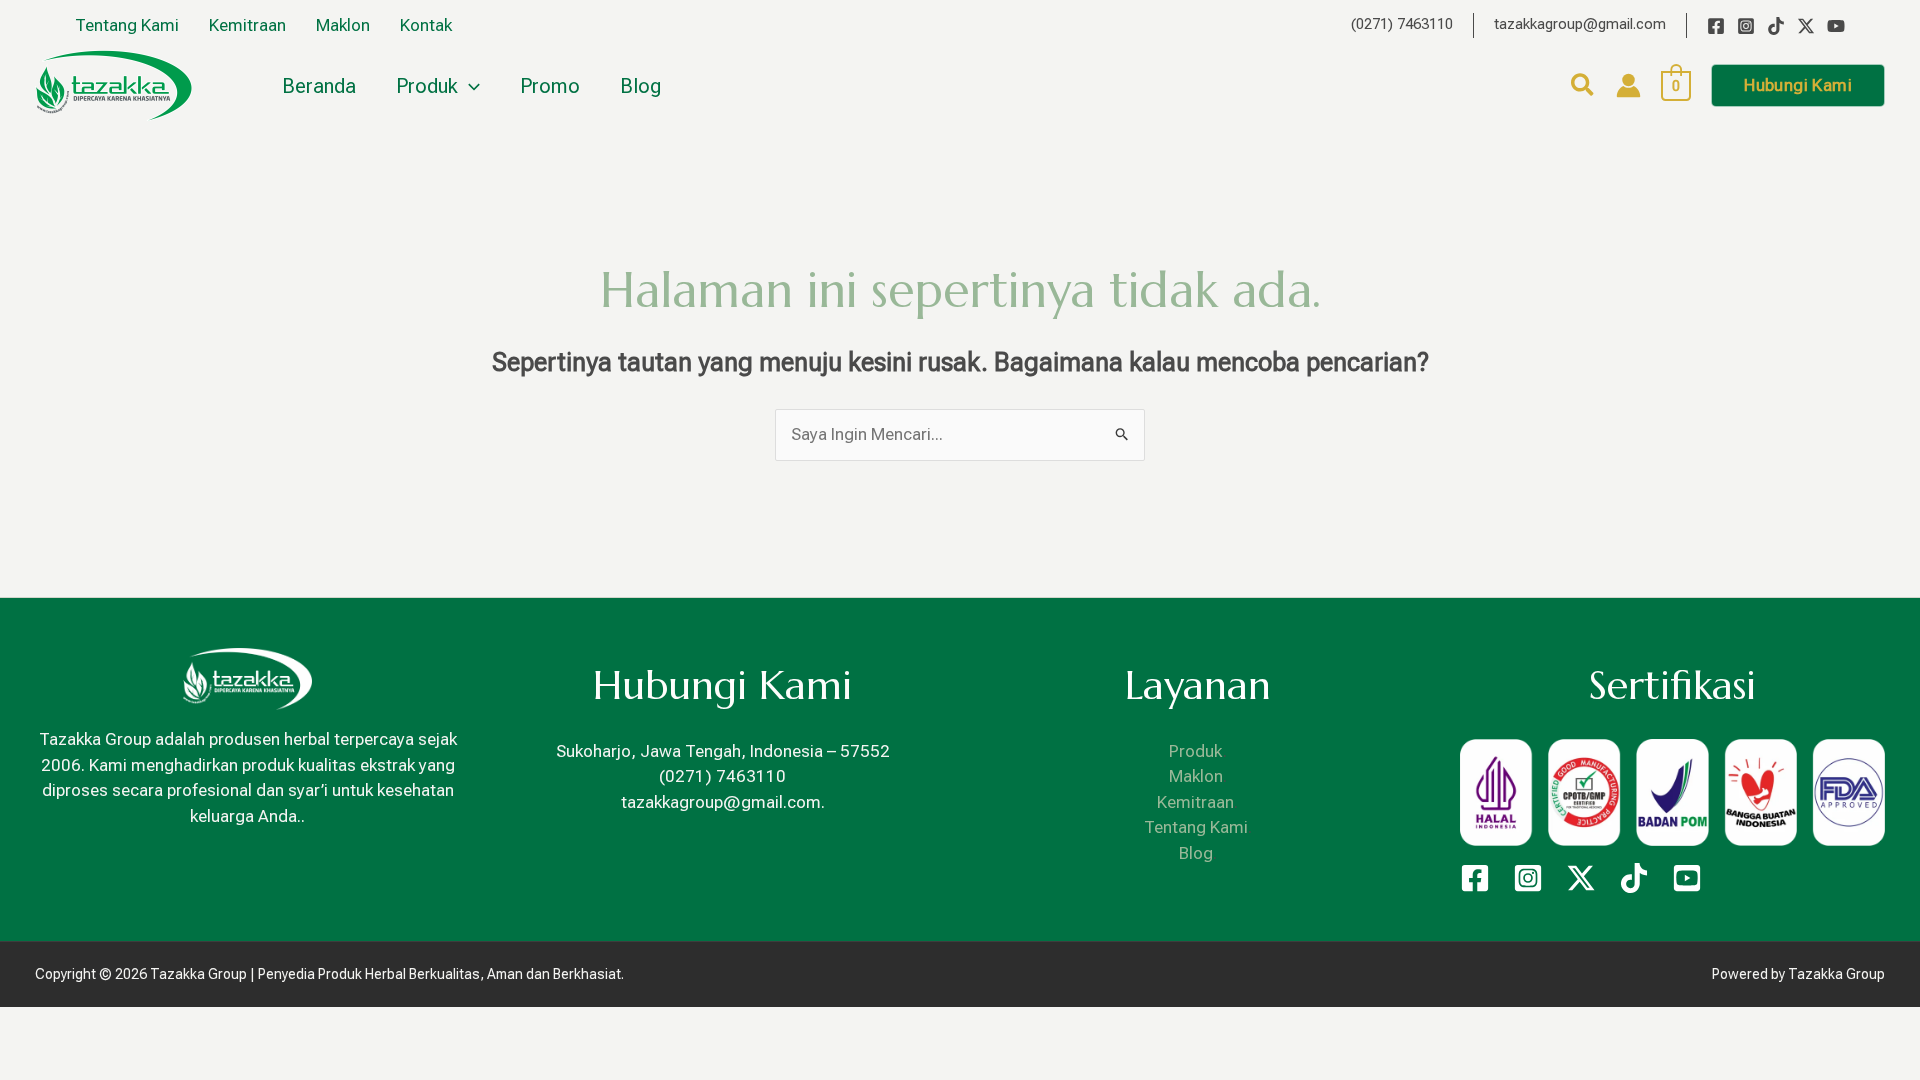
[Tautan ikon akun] (1628, 85)
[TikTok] (1776, 26)
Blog (1196, 853)
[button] (1583, 88)
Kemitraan (1195, 802)
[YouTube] (1836, 26)
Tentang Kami (1196, 827)
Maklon (1196, 776)
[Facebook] (1716, 26)
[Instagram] (1746, 26)
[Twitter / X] (1806, 26)
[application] (469, 86)
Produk (1196, 751)
